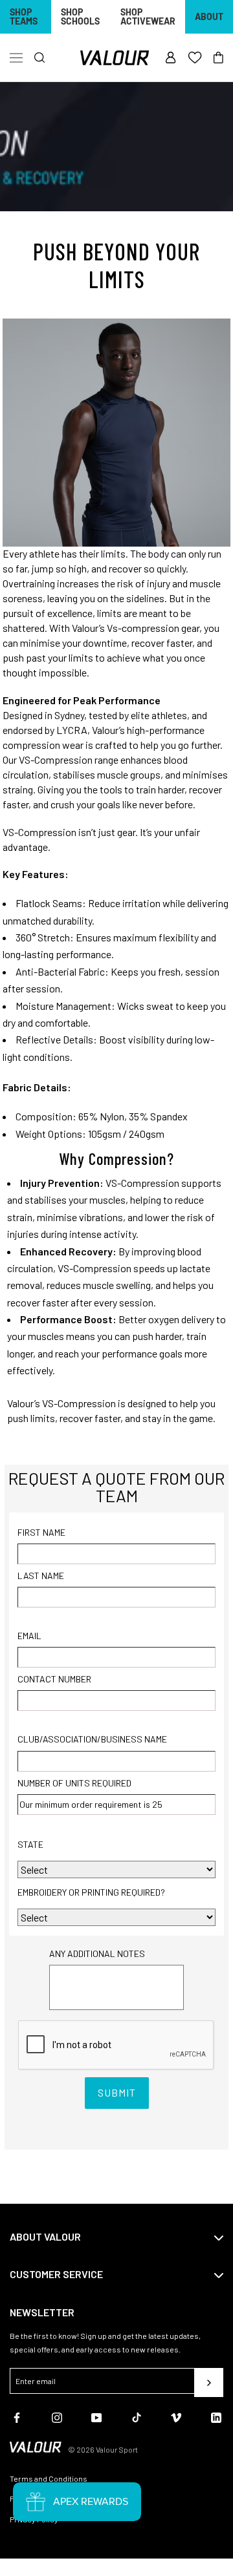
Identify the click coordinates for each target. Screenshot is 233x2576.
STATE (30, 1844)
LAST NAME (41, 1576)
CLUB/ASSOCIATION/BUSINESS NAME (92, 1739)
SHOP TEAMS (24, 16)
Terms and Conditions (49, 2478)
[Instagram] (57, 2416)
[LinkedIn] (216, 2416)
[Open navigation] (16, 58)
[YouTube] (96, 2416)
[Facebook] (17, 2416)
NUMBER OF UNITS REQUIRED (74, 1783)
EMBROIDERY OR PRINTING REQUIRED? (91, 1892)
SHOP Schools (80, 16)
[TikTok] (137, 2416)
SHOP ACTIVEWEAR (148, 16)
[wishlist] (195, 58)
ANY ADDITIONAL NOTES (97, 1953)
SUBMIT (117, 2092)
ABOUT (209, 16)
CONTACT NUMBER (54, 1679)
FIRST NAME (41, 1532)
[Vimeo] (176, 2416)
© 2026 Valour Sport (103, 2449)
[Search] (40, 58)
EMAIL (29, 1636)
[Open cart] (218, 58)
